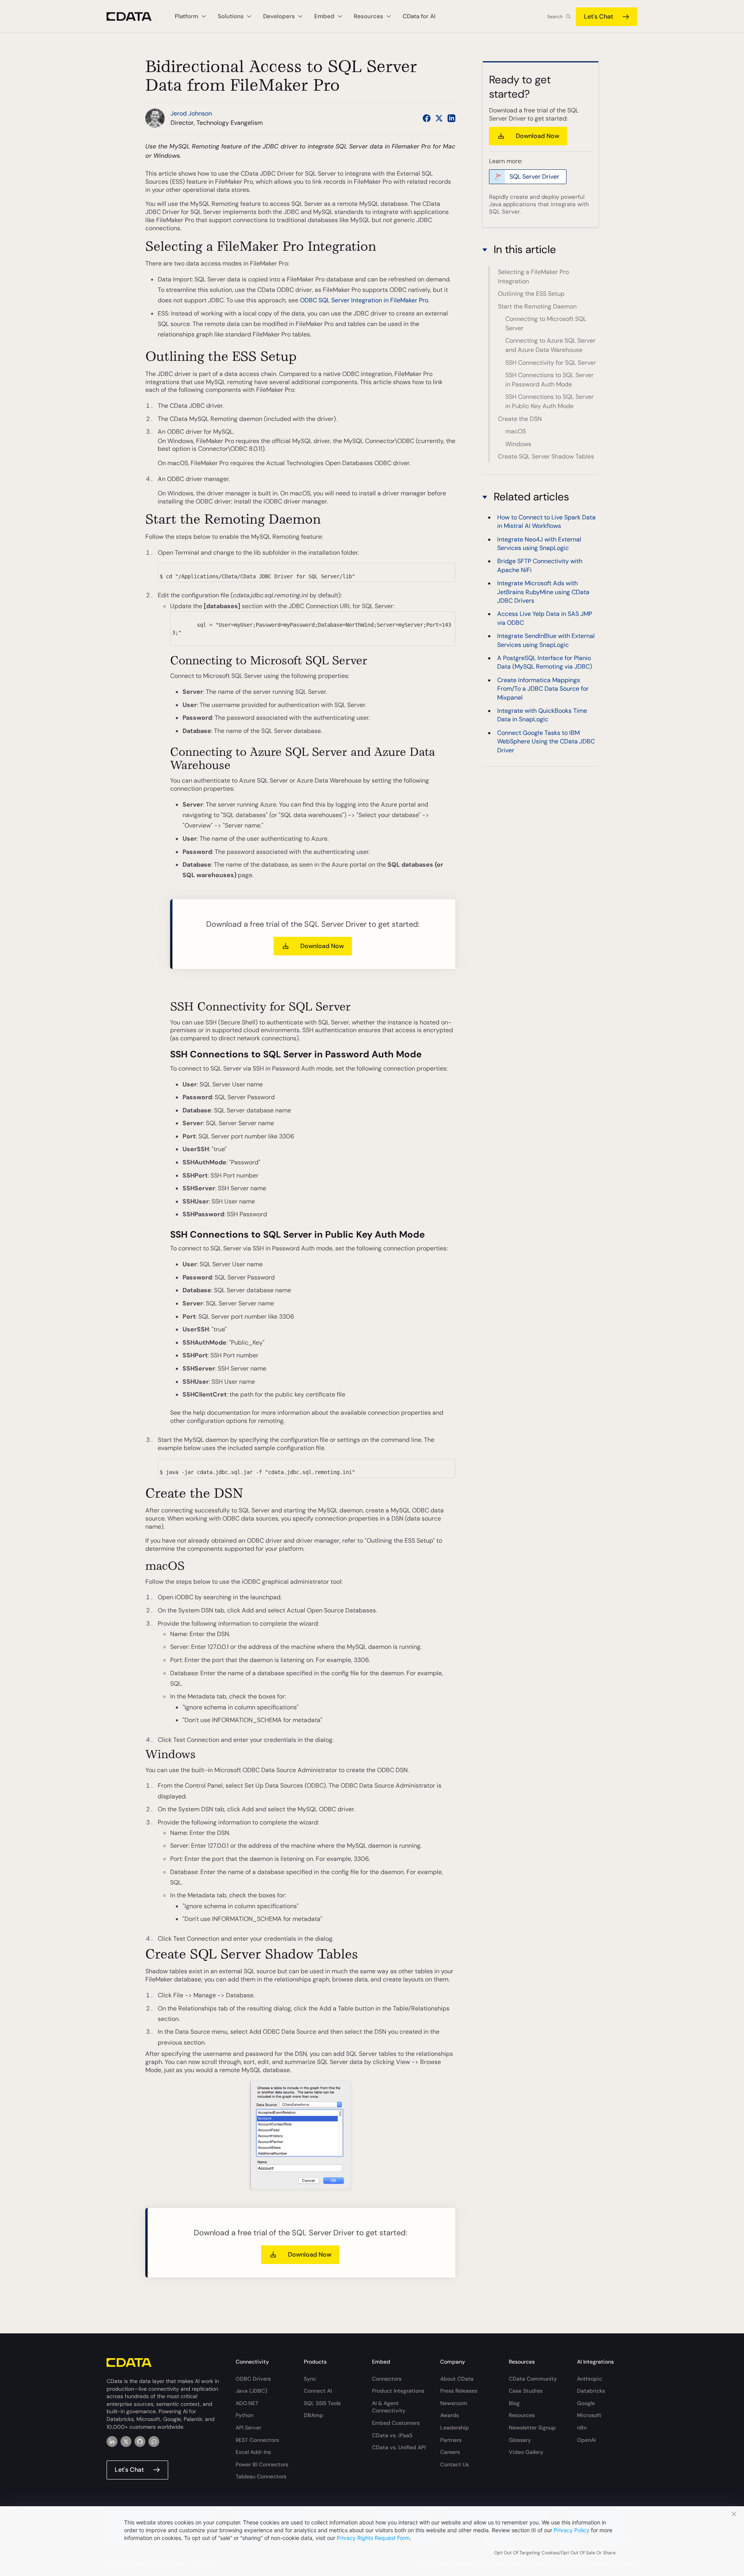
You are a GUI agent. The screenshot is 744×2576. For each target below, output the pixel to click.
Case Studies (526, 2391)
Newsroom (454, 2403)
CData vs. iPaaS (392, 2435)
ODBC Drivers (253, 2379)
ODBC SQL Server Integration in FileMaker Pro (364, 300)
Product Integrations (398, 2391)
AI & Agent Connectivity (389, 2407)
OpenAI (586, 2440)
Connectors (387, 2379)
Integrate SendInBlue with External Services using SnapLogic (546, 640)
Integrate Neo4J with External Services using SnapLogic (539, 544)
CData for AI (419, 16)
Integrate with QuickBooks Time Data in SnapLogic (542, 715)
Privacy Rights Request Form (373, 2538)
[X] (126, 2442)
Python (245, 2415)
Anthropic (590, 2379)
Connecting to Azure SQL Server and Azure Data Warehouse (550, 346)
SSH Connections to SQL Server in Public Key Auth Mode (549, 402)
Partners (451, 2440)
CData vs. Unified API (399, 2447)
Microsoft (589, 2415)
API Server (248, 2428)
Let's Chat (598, 16)
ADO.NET (247, 2403)
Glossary (520, 2440)
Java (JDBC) (251, 2391)
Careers (450, 2452)
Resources (522, 2415)
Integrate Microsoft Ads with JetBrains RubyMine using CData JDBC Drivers (543, 592)
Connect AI (318, 2391)
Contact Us (455, 2464)
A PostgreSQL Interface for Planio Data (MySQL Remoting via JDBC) (545, 662)
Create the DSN (520, 419)
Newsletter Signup (532, 2428)
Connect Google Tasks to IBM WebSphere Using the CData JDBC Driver (546, 741)
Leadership (455, 2428)
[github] (140, 2442)
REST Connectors (257, 2440)
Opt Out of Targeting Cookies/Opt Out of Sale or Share (555, 2553)
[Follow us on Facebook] (427, 118)
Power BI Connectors (262, 2464)
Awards (449, 2415)
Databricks (591, 2391)
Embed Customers (396, 2423)
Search (555, 17)
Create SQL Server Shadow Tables (546, 456)
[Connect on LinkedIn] (451, 118)
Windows (518, 444)
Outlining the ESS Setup (531, 294)
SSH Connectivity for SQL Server (551, 363)
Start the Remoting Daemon (537, 306)
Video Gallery (526, 2452)
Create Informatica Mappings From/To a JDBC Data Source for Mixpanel (543, 689)
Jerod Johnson (191, 113)
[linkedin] (112, 2442)
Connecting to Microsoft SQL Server (546, 323)
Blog (514, 2403)
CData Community (533, 2379)
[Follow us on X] (439, 118)
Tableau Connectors (261, 2476)
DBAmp (313, 2415)
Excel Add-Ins (253, 2452)
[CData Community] (154, 2442)
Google (586, 2403)
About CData (457, 2379)
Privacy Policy (572, 2530)
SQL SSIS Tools (322, 2403)
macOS (516, 431)
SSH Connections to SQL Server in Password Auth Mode (549, 380)
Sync (310, 2379)
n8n (582, 2428)
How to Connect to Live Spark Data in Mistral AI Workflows (546, 522)
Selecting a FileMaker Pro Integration (533, 277)
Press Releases (459, 2391)
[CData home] (135, 16)
